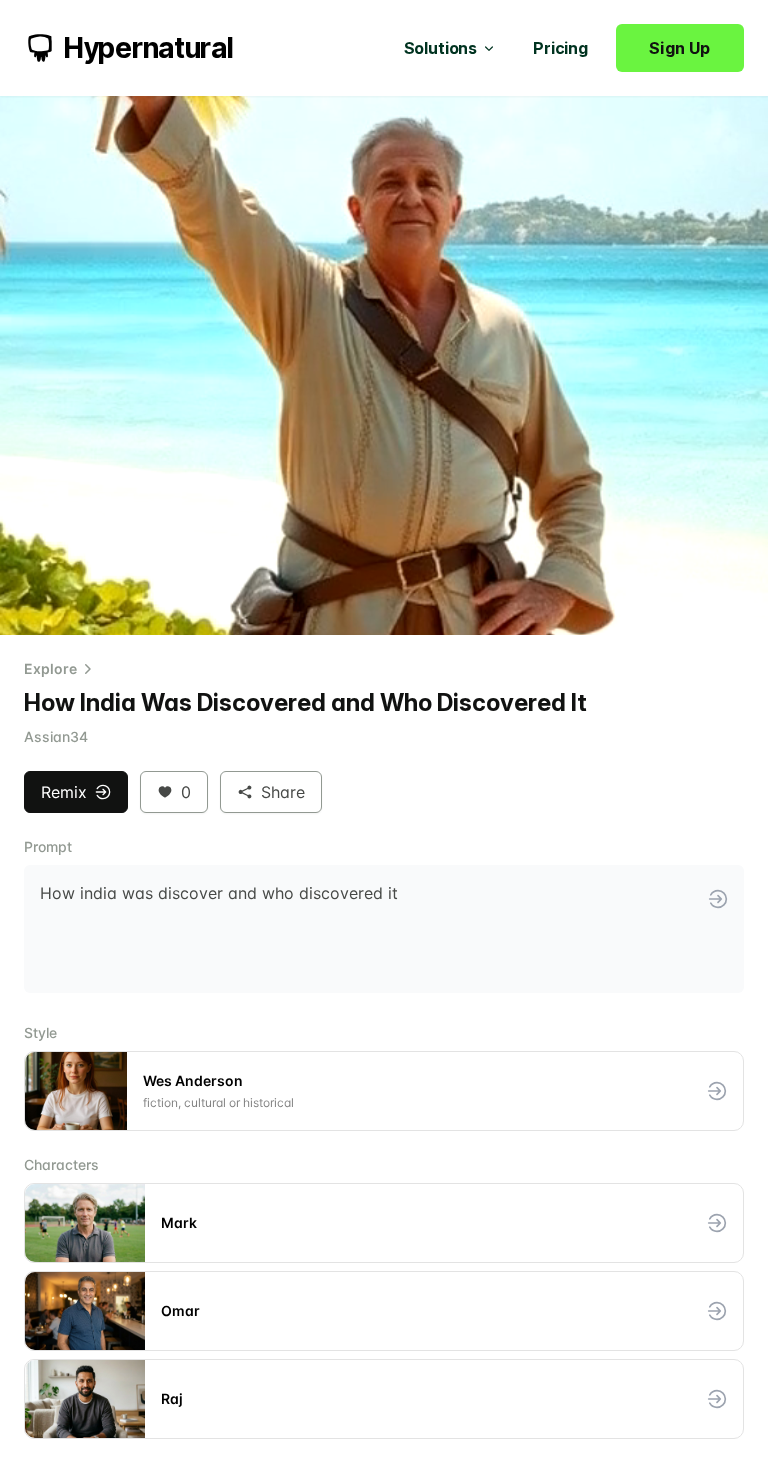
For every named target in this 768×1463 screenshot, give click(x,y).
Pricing (560, 48)
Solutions (441, 48)
